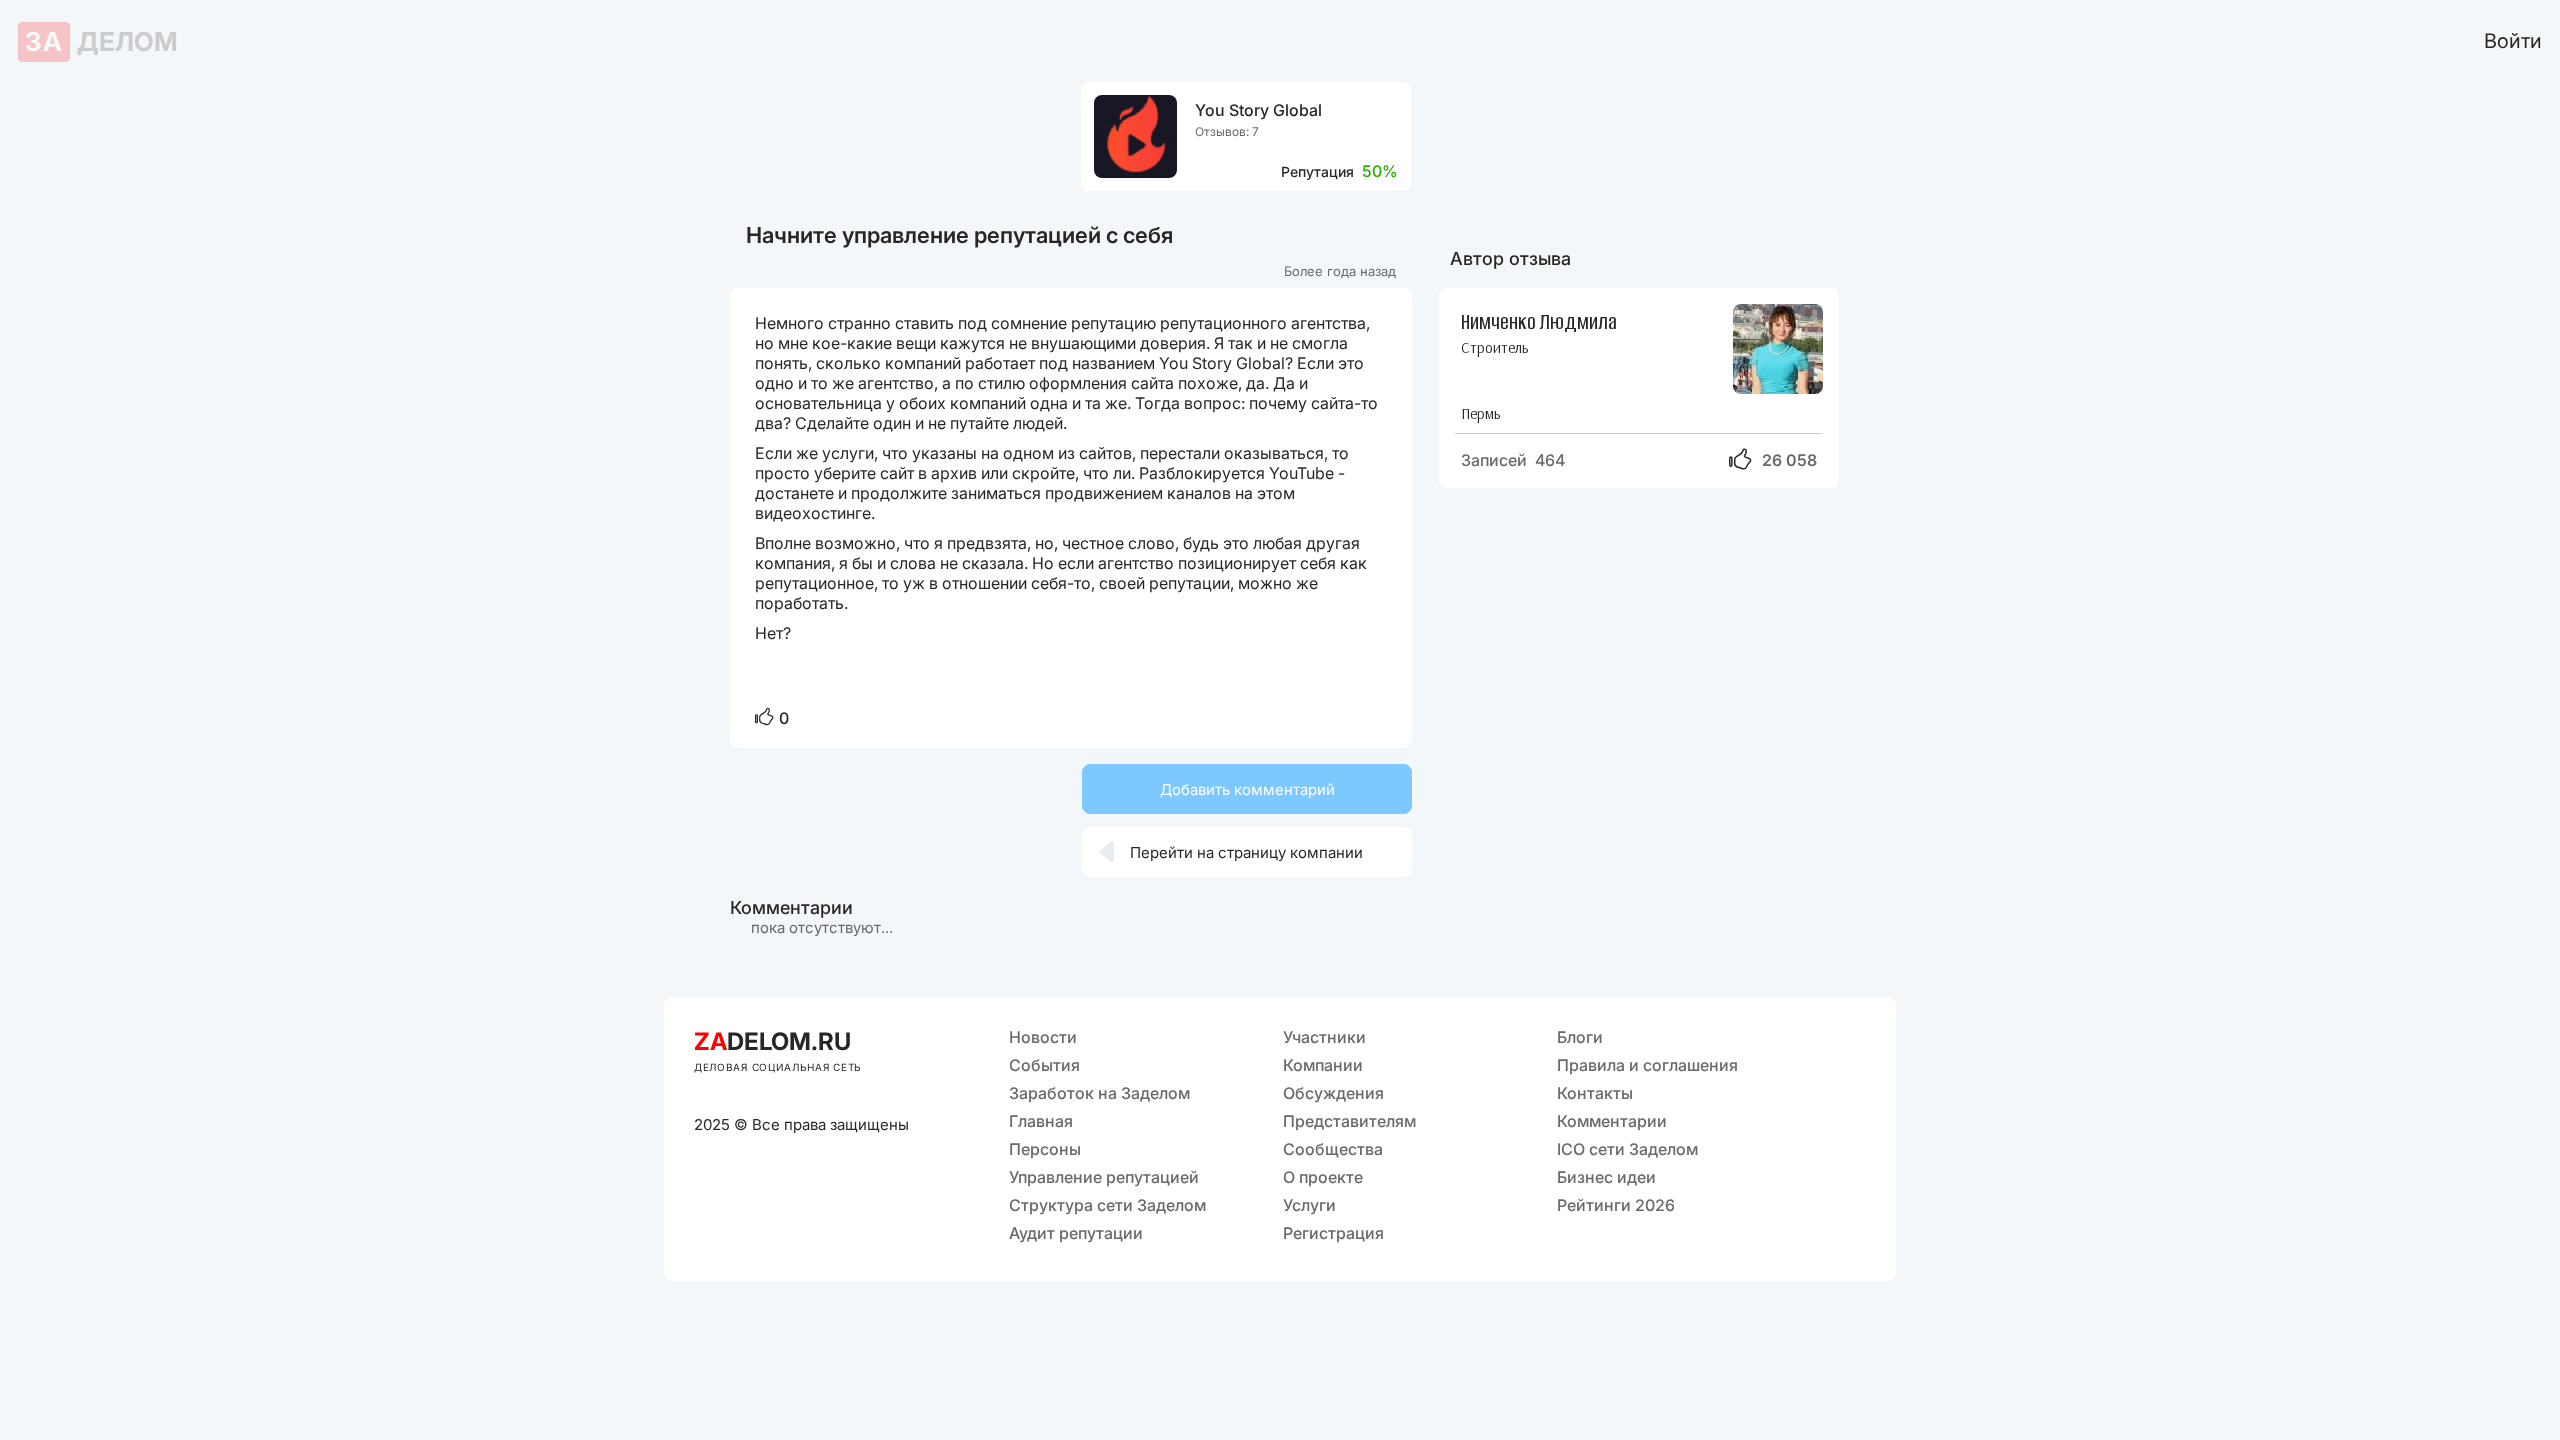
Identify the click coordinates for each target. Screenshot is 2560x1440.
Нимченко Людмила (1539, 320)
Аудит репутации (1076, 1233)
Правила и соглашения (1647, 1065)
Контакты (1595, 1093)
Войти (2513, 41)
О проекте (1323, 1177)
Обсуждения (1333, 1093)
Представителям (1349, 1121)
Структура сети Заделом (1107, 1205)
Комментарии (1612, 1121)
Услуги (1309, 1205)
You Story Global (1258, 110)
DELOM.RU (772, 1041)
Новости (1043, 1037)
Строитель (1494, 347)
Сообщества (1333, 1149)
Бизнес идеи (1606, 1177)
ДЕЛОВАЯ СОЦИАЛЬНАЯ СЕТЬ (778, 1067)
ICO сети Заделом (1627, 1149)
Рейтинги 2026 (1616, 1205)
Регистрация (1333, 1233)
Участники (1324, 1037)
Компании (1323, 1065)
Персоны (1045, 1149)
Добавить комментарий (1247, 789)
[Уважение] (764, 718)
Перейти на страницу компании (1231, 852)
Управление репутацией (1104, 1177)
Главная (1041, 1121)
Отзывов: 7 (1227, 131)
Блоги (1580, 1037)
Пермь (1480, 413)
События (1044, 1065)
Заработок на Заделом (1099, 1093)
